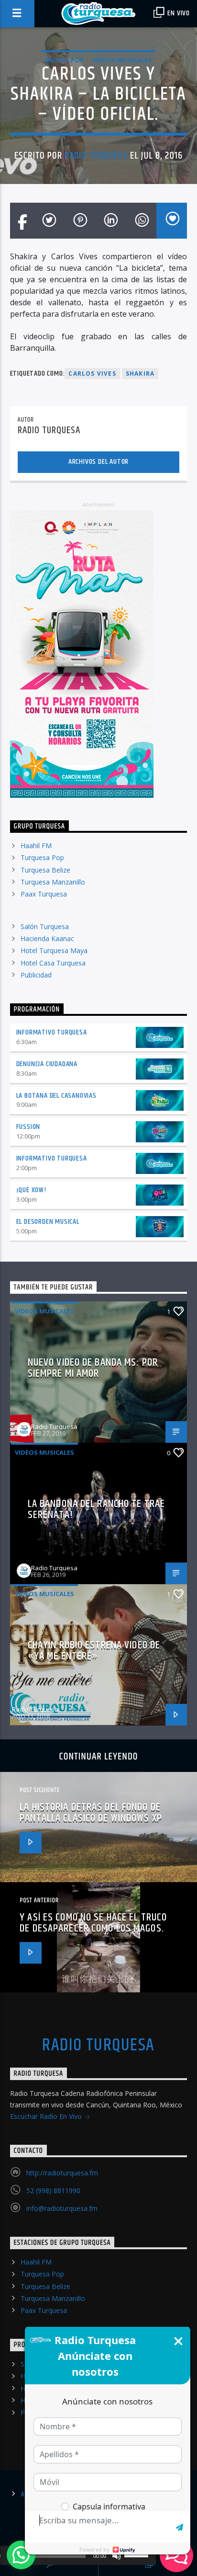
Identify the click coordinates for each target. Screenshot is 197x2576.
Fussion (28, 1127)
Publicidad (36, 975)
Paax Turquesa (44, 894)
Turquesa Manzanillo (53, 882)
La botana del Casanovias (56, 1096)
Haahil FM (36, 845)
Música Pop (64, 60)
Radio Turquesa (96, 156)
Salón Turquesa (45, 926)
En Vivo (178, 13)
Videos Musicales (122, 60)
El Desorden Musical (48, 1222)
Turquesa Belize (45, 870)
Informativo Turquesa (52, 1032)
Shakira (140, 374)
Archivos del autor (98, 462)
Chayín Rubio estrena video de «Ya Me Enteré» (94, 1651)
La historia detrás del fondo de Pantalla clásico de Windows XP (91, 1813)
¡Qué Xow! (31, 1190)
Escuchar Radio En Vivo (47, 2116)
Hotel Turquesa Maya (54, 950)
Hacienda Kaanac (47, 938)
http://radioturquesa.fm (62, 2173)
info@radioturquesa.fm (62, 2208)
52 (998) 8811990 (53, 2191)
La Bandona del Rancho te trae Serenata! (96, 1510)
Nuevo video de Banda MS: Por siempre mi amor (93, 1368)
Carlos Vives (92, 374)
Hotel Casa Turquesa (53, 963)
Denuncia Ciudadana (47, 1064)
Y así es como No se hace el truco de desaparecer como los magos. (93, 1923)
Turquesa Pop (42, 857)
